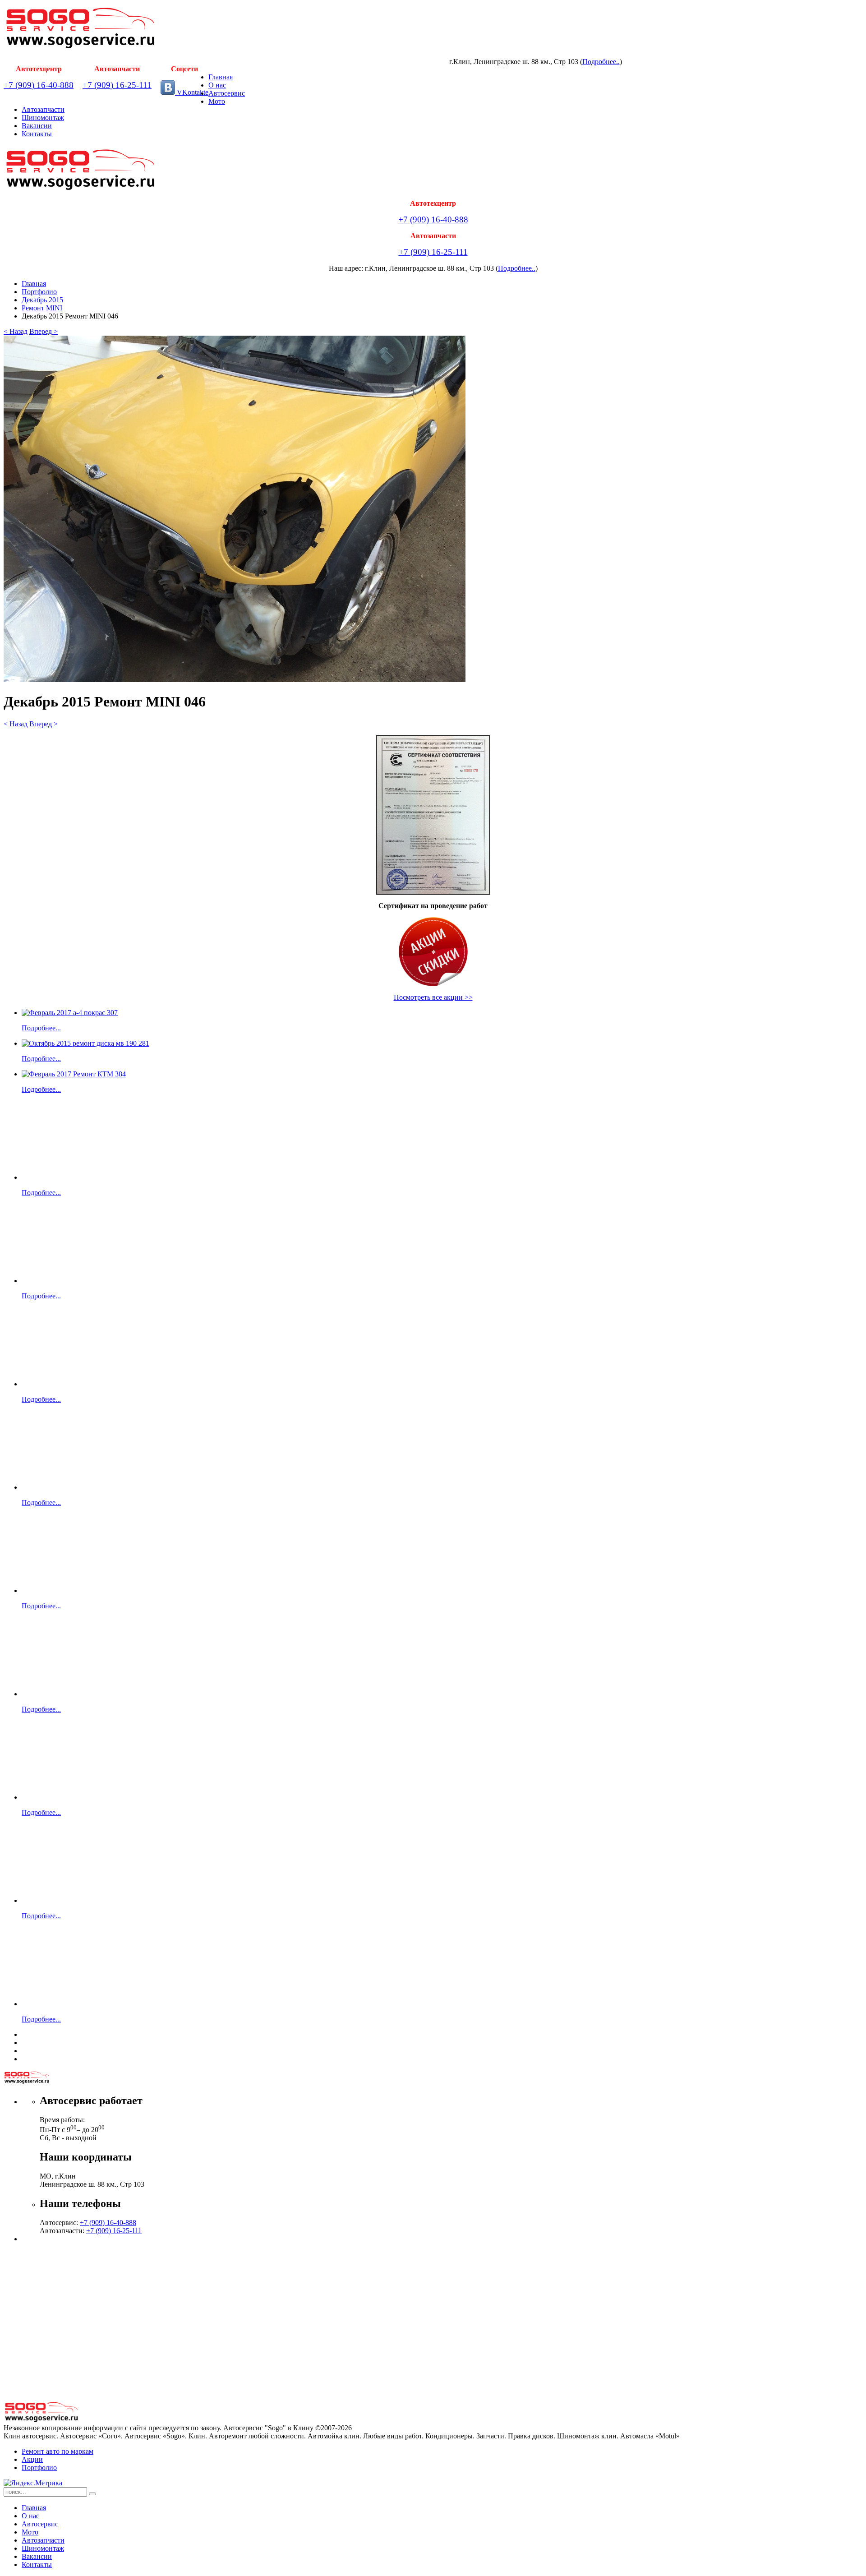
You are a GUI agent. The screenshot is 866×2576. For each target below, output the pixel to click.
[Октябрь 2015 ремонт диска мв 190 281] (85, 1043)
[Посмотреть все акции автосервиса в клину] (433, 952)
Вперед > (44, 331)
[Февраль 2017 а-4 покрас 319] (74, 1694)
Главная (221, 77)
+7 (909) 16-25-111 (117, 85)
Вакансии (37, 126)
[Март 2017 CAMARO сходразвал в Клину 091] (74, 1487)
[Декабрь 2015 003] (51, 1900)
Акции (32, 2459)
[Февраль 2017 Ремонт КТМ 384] (74, 1074)
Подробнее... (41, 1028)
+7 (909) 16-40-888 (39, 85)
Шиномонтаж (43, 118)
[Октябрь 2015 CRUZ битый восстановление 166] (74, 1797)
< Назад (16, 331)
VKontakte (192, 92)
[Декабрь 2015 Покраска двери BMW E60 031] (74, 1177)
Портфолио (39, 292)
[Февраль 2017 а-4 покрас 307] (70, 1013)
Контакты (37, 134)
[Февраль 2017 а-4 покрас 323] (74, 2004)
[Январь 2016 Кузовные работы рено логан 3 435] (74, 1384)
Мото (217, 101)
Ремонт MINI (42, 308)
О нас (217, 85)
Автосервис (227, 93)
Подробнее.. (601, 62)
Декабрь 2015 (42, 300)
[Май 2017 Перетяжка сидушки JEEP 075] (74, 1281)
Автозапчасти (43, 109)
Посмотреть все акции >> (433, 997)
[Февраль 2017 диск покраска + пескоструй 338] (51, 1590)
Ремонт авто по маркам (58, 2451)
